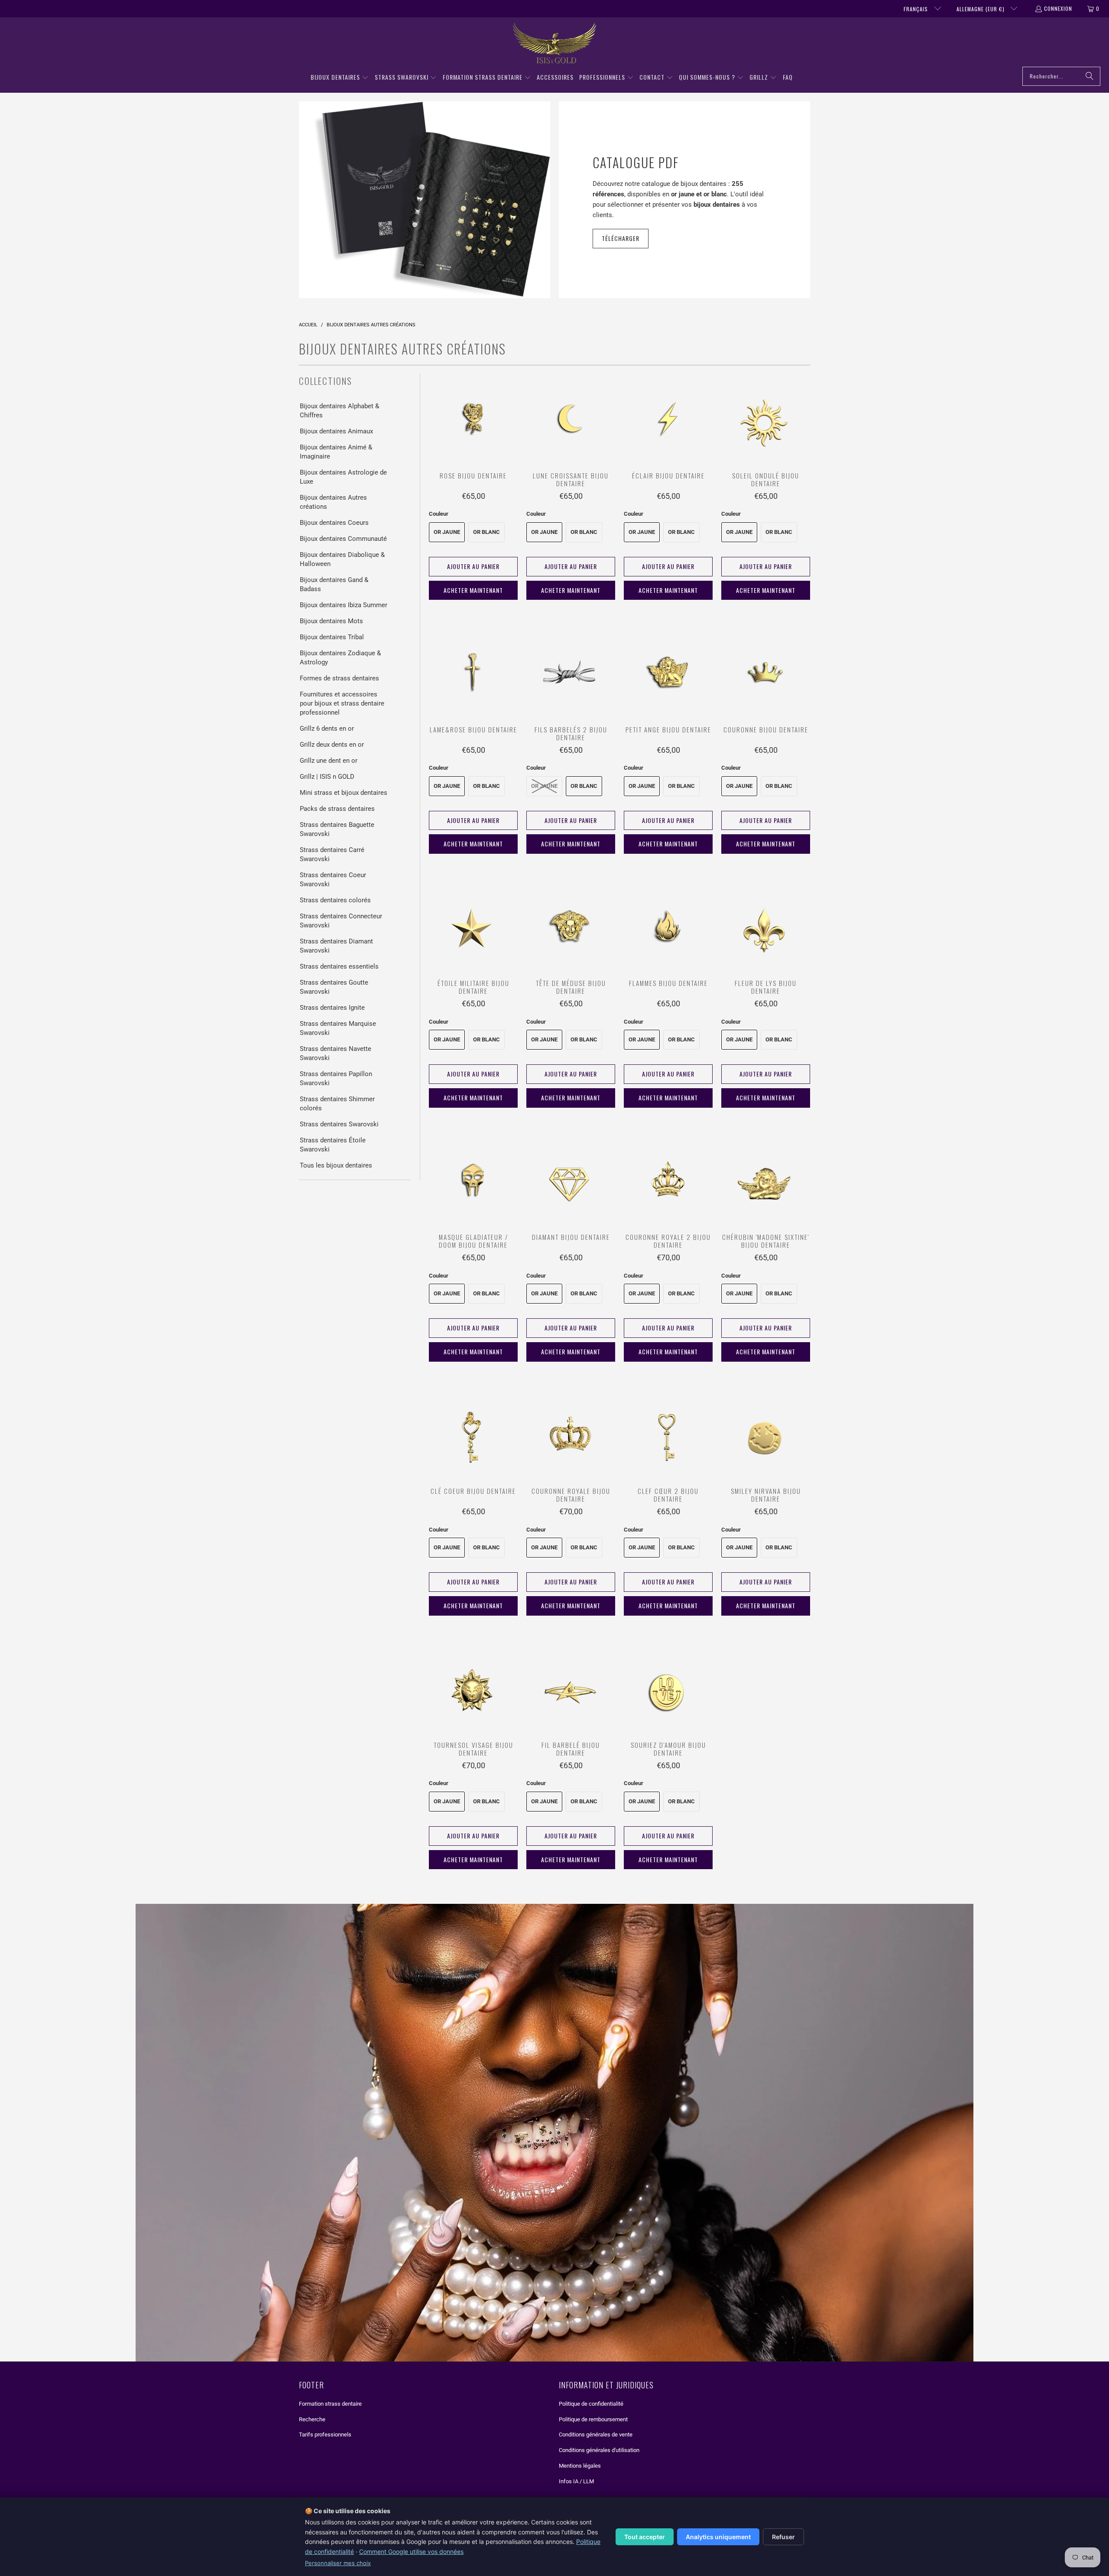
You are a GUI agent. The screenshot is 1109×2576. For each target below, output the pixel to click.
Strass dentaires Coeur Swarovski (333, 880)
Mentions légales (580, 2466)
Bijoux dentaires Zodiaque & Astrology (340, 658)
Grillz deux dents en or (332, 745)
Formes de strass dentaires (339, 678)
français (917, 9)
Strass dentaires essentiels (339, 966)
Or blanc (486, 532)
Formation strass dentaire (330, 2404)
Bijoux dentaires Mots (331, 621)
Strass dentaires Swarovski (339, 1124)
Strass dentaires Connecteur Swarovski (341, 921)
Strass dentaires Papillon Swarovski (336, 1078)
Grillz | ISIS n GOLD (327, 777)
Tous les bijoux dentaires (336, 1165)
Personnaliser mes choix (338, 2563)
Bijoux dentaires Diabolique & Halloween (342, 559)
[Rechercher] (1090, 76)
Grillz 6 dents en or (327, 729)
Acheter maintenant (473, 590)
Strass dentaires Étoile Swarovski (333, 1145)
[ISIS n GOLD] (555, 44)
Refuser (783, 2537)
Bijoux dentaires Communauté (343, 539)
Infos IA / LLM (576, 2481)
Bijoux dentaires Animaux (336, 431)
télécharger (621, 238)
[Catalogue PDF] (425, 200)
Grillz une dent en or (329, 761)
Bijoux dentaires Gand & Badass (334, 584)
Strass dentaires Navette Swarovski (336, 1053)
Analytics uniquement (718, 2537)
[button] (340, 78)
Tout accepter (645, 2537)
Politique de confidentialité (591, 2404)
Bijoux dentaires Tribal (332, 637)
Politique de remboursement (593, 2419)
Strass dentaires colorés (335, 900)
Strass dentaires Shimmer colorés (337, 1104)
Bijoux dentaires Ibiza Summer (344, 605)
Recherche (312, 2419)
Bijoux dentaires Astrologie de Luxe (343, 477)
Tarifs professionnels (325, 2435)
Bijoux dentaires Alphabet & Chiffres (339, 411)
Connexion (1058, 8)
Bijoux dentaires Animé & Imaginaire (336, 452)
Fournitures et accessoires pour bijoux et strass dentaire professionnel (342, 703)
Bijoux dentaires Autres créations (333, 502)
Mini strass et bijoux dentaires (344, 793)
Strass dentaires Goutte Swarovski (334, 987)
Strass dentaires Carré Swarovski (332, 854)
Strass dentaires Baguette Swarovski (337, 829)
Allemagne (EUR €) (981, 9)
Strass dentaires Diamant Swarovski (336, 946)
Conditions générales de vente (596, 2435)
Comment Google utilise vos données (411, 2552)
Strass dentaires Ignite (332, 1008)
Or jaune (447, 532)
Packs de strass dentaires (337, 809)
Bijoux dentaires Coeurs (334, 523)
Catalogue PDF (636, 162)
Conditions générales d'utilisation (599, 2450)
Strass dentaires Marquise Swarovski (338, 1028)
